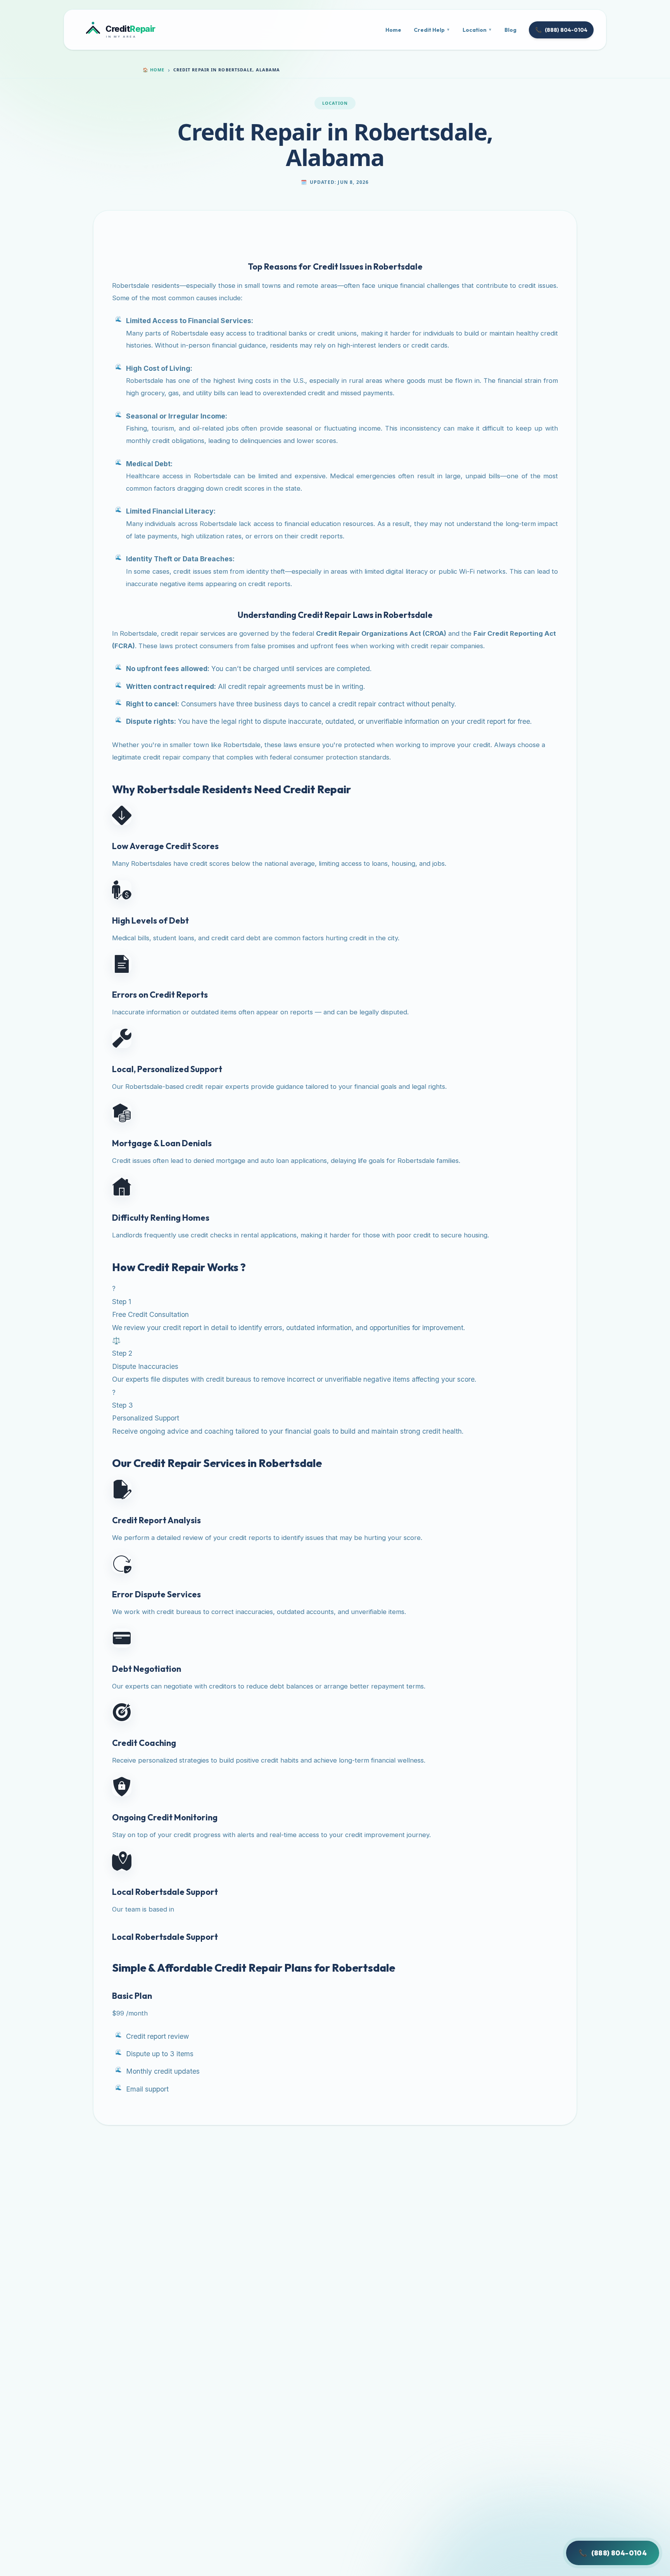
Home (393, 30)
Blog (510, 30)
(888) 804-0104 (561, 30)
